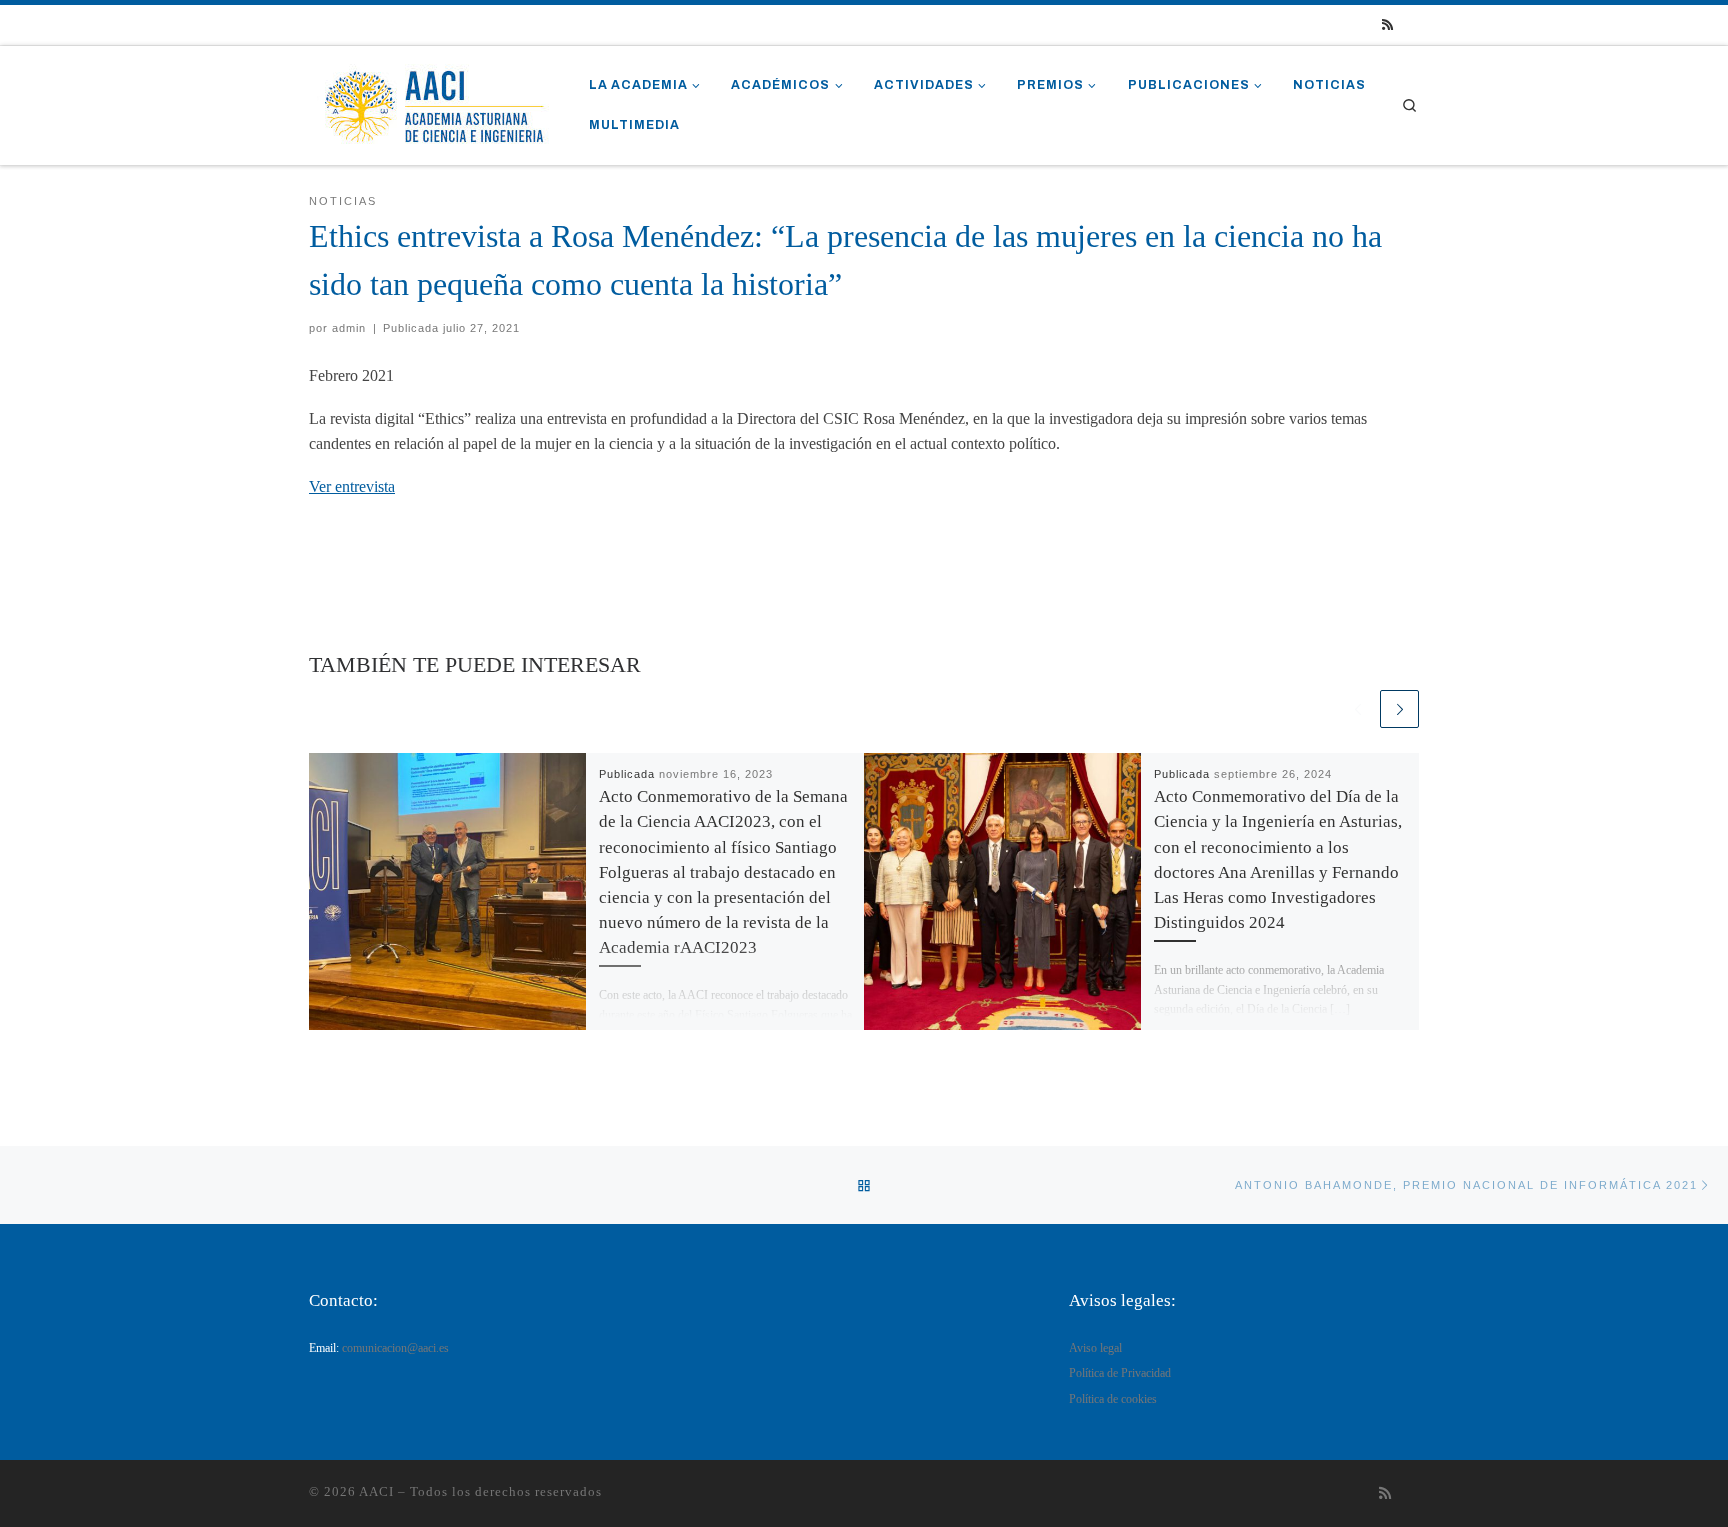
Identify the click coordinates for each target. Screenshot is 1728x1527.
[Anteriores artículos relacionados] (1357, 709)
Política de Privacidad (1120, 1373)
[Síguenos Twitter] (1414, 25)
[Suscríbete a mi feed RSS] (1387, 25)
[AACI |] (434, 102)
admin (349, 328)
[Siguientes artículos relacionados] (1399, 709)
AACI (376, 1491)
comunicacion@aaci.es (395, 1348)
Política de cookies (1113, 1399)
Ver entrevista (352, 486)
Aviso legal (1095, 1348)
